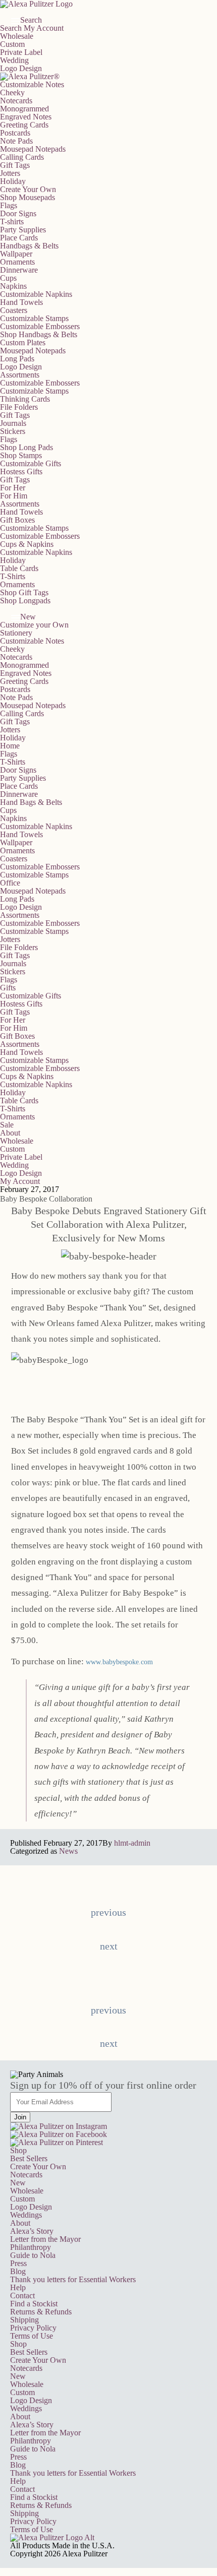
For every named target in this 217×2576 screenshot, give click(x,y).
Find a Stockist (34, 2304)
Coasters (14, 310)
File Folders (19, 407)
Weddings (26, 2215)
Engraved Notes (26, 117)
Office (10, 883)
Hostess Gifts (21, 472)
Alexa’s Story (32, 2231)
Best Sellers (29, 2158)
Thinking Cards (25, 399)
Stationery (16, 633)
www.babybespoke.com (119, 1662)
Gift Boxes (17, 520)
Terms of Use (32, 2336)
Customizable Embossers (40, 326)
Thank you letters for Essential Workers (73, 2279)
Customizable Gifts (31, 463)
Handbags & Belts (29, 246)
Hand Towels (21, 302)
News (68, 1851)
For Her (13, 488)
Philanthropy (31, 2247)
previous (108, 1912)
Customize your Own (34, 625)
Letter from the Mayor (45, 2239)
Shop (18, 2150)
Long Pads (17, 359)
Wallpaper (16, 254)
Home (10, 746)
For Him (14, 496)
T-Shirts (13, 576)
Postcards (15, 133)
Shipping (24, 2320)
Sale (7, 1125)
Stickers (13, 431)
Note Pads (16, 141)
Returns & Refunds (41, 2312)
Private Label (21, 52)
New (18, 2183)
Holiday (13, 181)
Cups (8, 278)
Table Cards (19, 568)
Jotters (10, 173)
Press (18, 2263)
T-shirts (12, 222)
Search (11, 28)
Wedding (14, 60)
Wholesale (17, 36)
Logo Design (21, 68)
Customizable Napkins (36, 294)
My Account (44, 28)
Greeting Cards (24, 125)
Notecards (16, 101)
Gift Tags (15, 165)
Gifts (8, 988)
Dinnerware (19, 270)
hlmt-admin (132, 1843)
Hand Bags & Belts (31, 802)
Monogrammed (24, 109)
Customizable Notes (32, 84)
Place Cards (19, 238)
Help (18, 2287)
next (109, 1946)
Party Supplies (23, 230)
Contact (22, 2296)
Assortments (20, 375)
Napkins (13, 286)
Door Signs (18, 213)
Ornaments (17, 262)
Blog (18, 2271)
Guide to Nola (33, 2255)
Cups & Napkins (27, 544)
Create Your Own (38, 2166)
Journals (13, 423)
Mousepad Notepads (33, 149)
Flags (9, 205)
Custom (12, 44)
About (10, 1133)
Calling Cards (22, 157)
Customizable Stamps (34, 318)
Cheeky (12, 92)
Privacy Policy (33, 2328)
